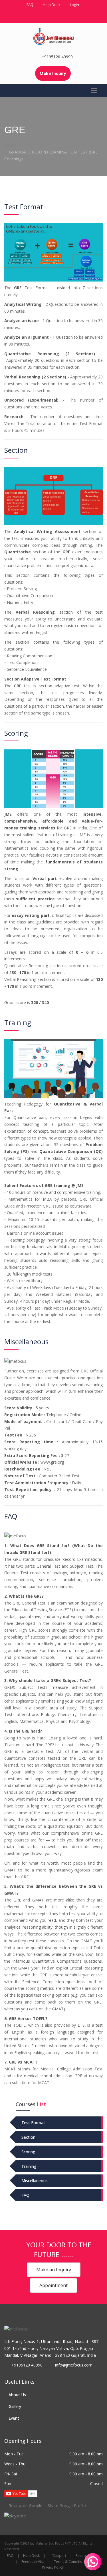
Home (10, 145)
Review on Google (25, 2506)
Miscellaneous (35, 2181)
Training (29, 2166)
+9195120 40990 (57, 57)
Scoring (28, 2152)
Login (74, 5)
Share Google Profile (66, 2506)
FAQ (30, 5)
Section (28, 2137)
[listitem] (15, 2516)
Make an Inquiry (54, 2270)
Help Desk (52, 5)
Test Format (33, 2123)
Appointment (53, 2285)
